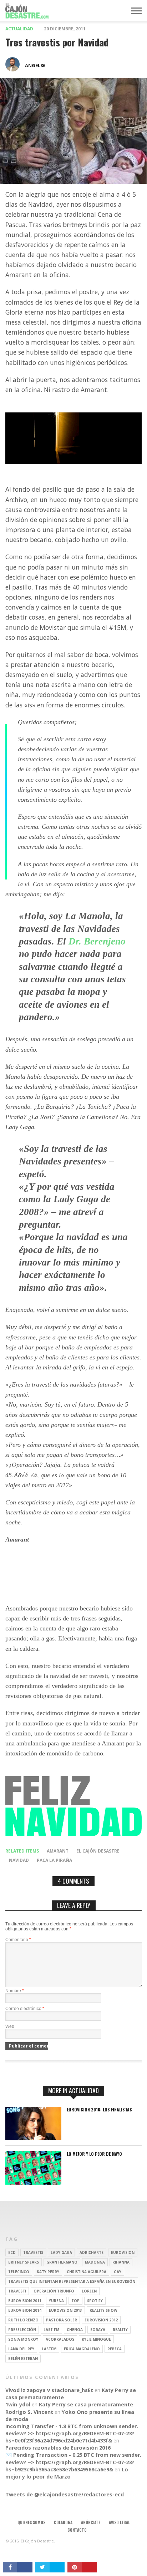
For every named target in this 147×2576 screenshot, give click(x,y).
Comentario (18, 1940)
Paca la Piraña (54, 1860)
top (75, 2301)
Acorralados (60, 2339)
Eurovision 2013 (65, 2310)
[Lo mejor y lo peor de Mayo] (33, 2183)
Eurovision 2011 (25, 2301)
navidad (19, 1860)
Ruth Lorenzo (23, 2320)
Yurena (56, 2301)
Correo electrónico (25, 2009)
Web (10, 2026)
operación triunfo (54, 2291)
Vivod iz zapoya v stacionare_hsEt (49, 2390)
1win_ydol (18, 2404)
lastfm (49, 2349)
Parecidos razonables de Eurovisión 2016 (58, 2448)
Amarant (58, 1851)
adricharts (92, 2252)
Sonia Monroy (23, 2339)
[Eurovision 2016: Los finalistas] (33, 2138)
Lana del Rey (21, 2349)
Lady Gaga (61, 2252)
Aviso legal (119, 2522)
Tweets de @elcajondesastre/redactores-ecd (65, 2494)
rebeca (115, 2349)
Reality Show (103, 2310)
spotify (95, 2301)
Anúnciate (91, 2522)
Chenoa (75, 2330)
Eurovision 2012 (101, 2320)
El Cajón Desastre (98, 1851)
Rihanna (121, 2262)
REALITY (120, 2330)
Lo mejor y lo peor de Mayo (94, 2154)
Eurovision (123, 2252)
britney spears (24, 2262)
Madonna (95, 2262)
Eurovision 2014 (25, 2310)
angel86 (35, 65)
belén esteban (23, 2359)
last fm (51, 2330)
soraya (98, 2330)
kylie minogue (96, 2339)
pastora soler (62, 2320)
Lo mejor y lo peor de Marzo (67, 2473)
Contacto (77, 2530)
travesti (17, 2291)
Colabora (63, 2522)
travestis (33, 2252)
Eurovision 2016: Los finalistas (99, 2110)
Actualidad (19, 29)
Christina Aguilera (87, 2272)
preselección (22, 2330)
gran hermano (62, 2262)
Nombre (15, 1991)
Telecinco (19, 2272)
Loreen (89, 2291)
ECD (12, 2252)
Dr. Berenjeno (97, 941)
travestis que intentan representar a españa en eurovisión (72, 2281)
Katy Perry (48, 2272)
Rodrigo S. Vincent (29, 2412)
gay (118, 2272)
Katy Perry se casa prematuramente (86, 2404)
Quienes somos (31, 2522)
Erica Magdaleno (82, 2349)
